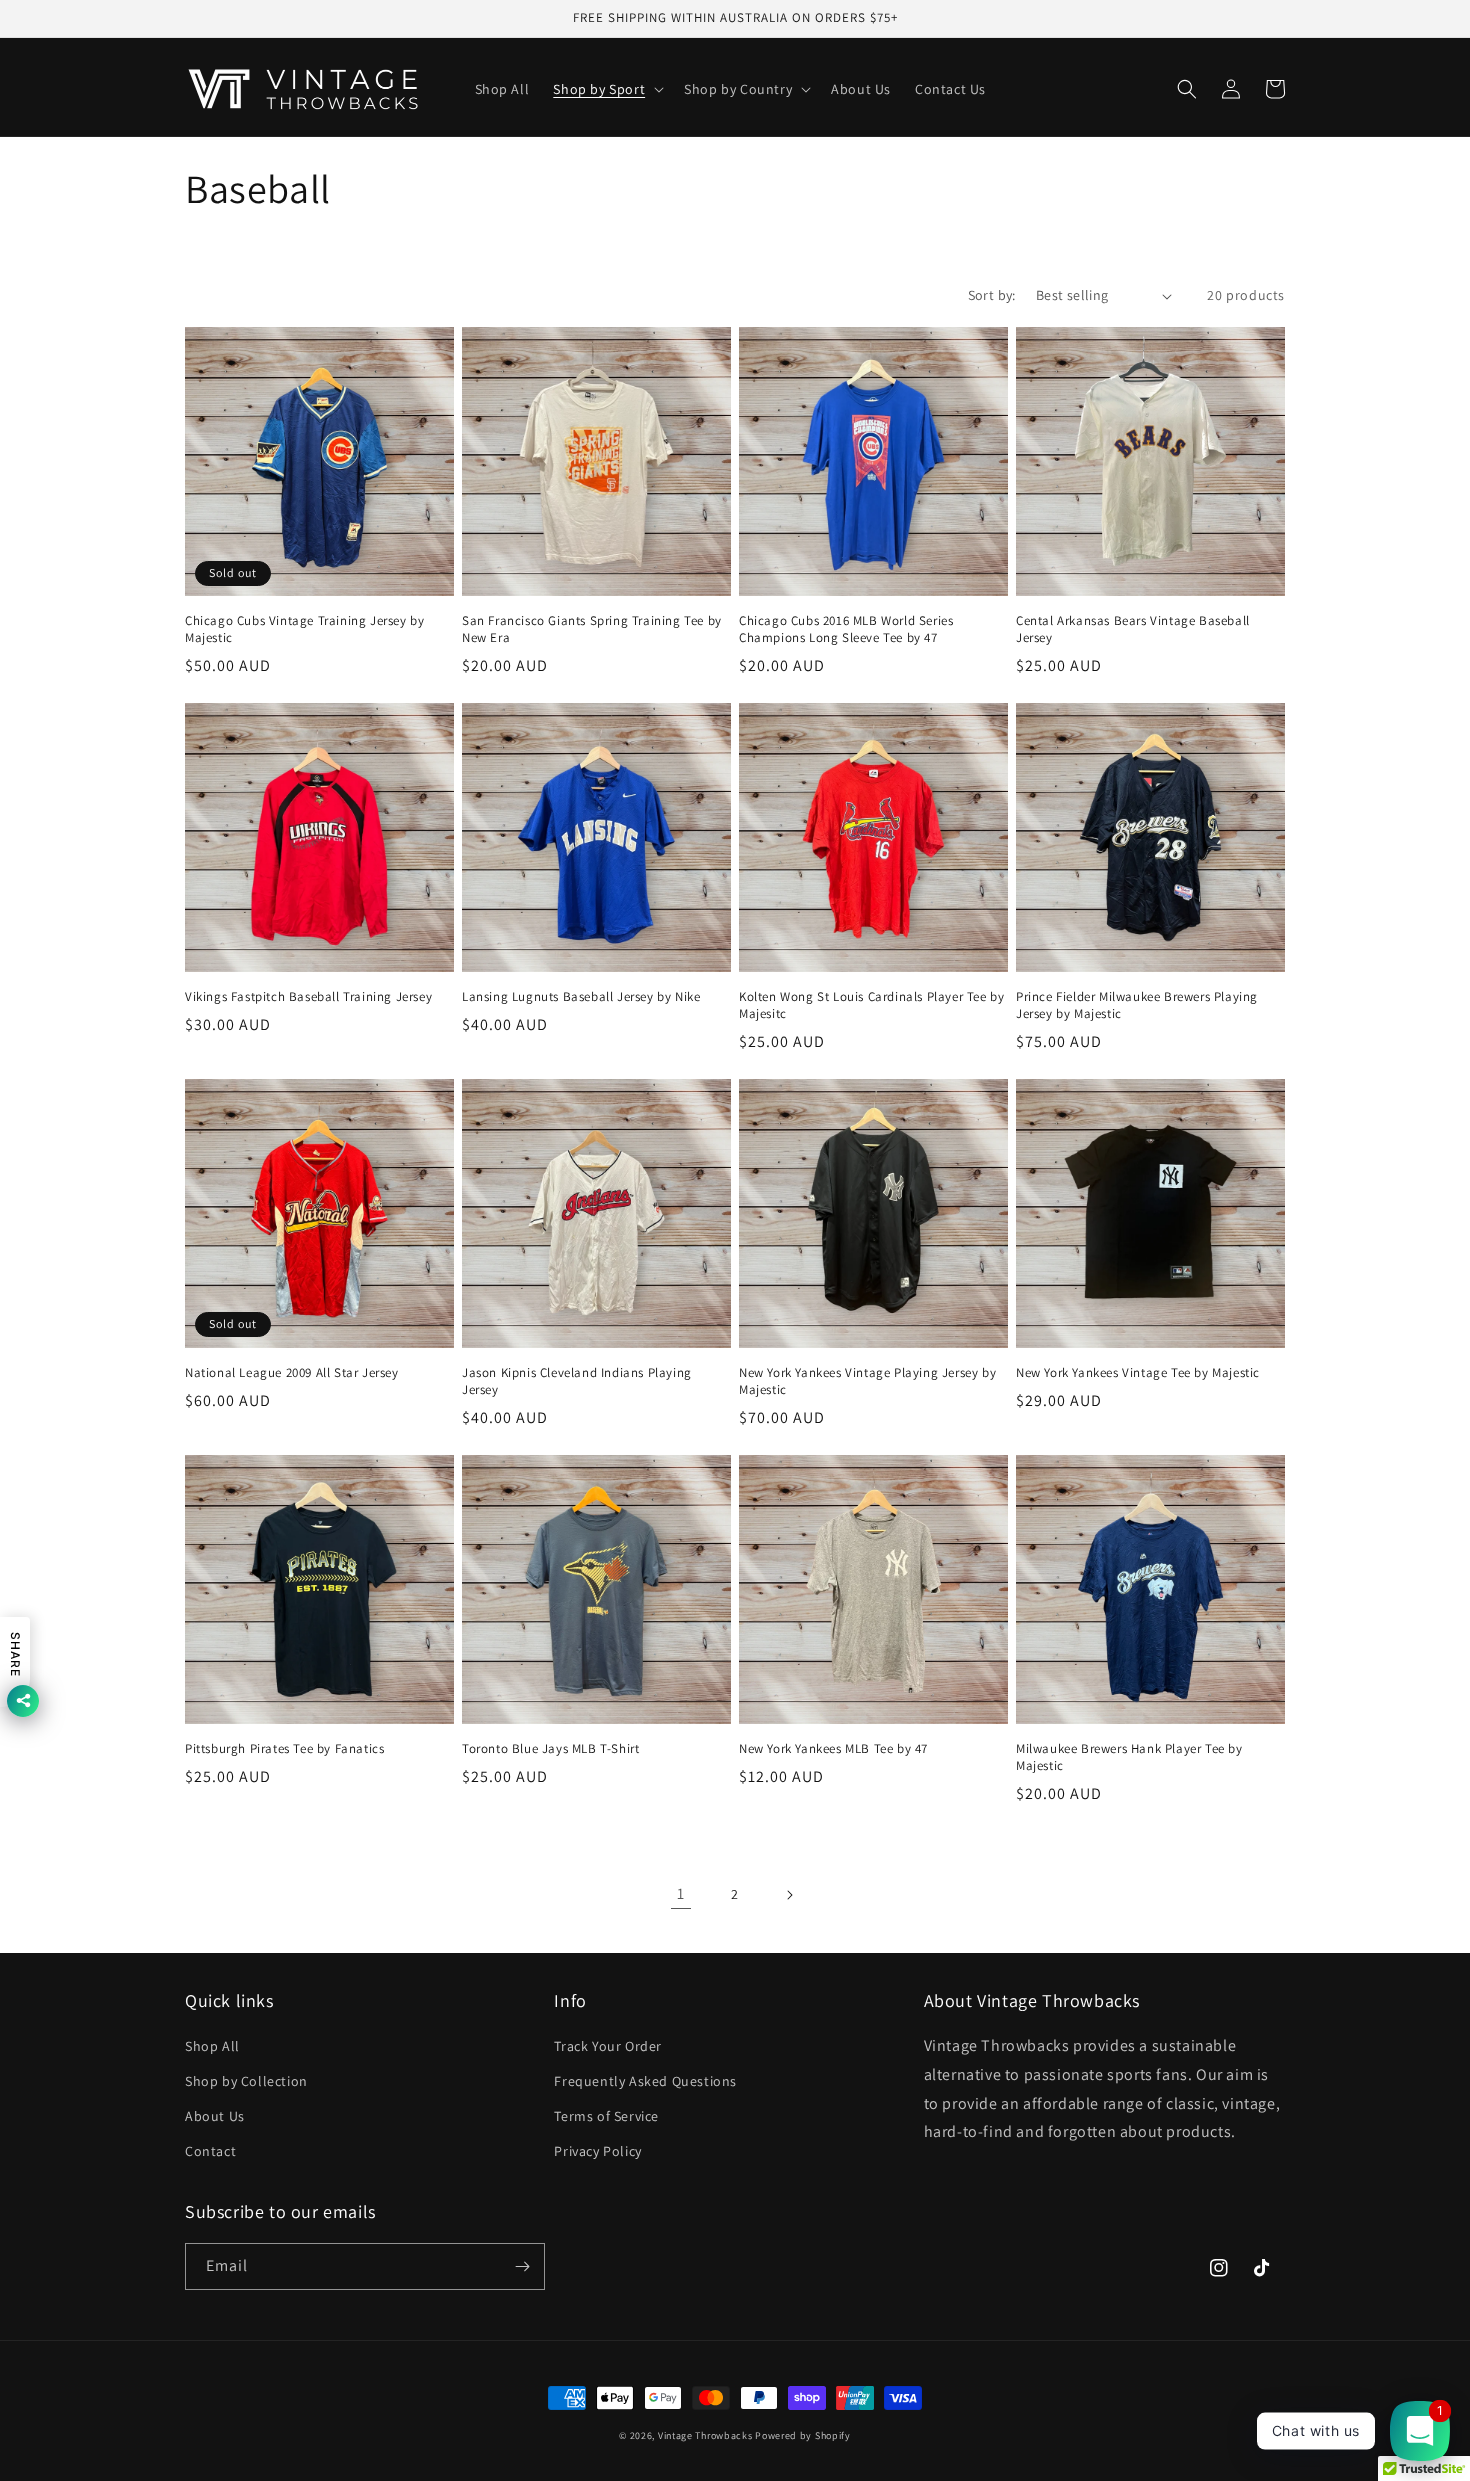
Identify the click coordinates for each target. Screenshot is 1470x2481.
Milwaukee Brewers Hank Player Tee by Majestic (1129, 1757)
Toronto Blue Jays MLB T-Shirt (550, 1749)
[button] (606, 89)
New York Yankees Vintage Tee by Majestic (1138, 1373)
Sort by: (992, 295)
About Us (215, 2116)
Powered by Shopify (803, 2435)
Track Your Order (608, 2046)
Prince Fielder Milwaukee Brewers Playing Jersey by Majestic (1137, 1005)
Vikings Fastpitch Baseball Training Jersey (308, 997)
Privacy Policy (597, 2151)
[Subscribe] (522, 2266)
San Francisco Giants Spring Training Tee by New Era (592, 629)
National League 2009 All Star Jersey (292, 1373)
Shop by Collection (246, 2081)
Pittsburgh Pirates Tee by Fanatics (284, 1749)
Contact (210, 2151)
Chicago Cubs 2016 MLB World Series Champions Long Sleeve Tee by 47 (846, 629)
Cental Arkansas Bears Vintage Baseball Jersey (1133, 629)
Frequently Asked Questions (645, 2081)
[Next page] (789, 1895)
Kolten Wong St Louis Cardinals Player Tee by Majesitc (871, 1005)
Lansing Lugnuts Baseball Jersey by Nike (581, 997)
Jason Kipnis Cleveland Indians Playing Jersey (577, 1381)
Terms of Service (606, 2116)
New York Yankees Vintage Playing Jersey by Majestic (867, 1381)
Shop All (212, 2046)
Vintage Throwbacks (705, 2435)
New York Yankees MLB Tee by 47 (833, 1749)
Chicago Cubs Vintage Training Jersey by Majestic (304, 629)
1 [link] (681, 1893)
